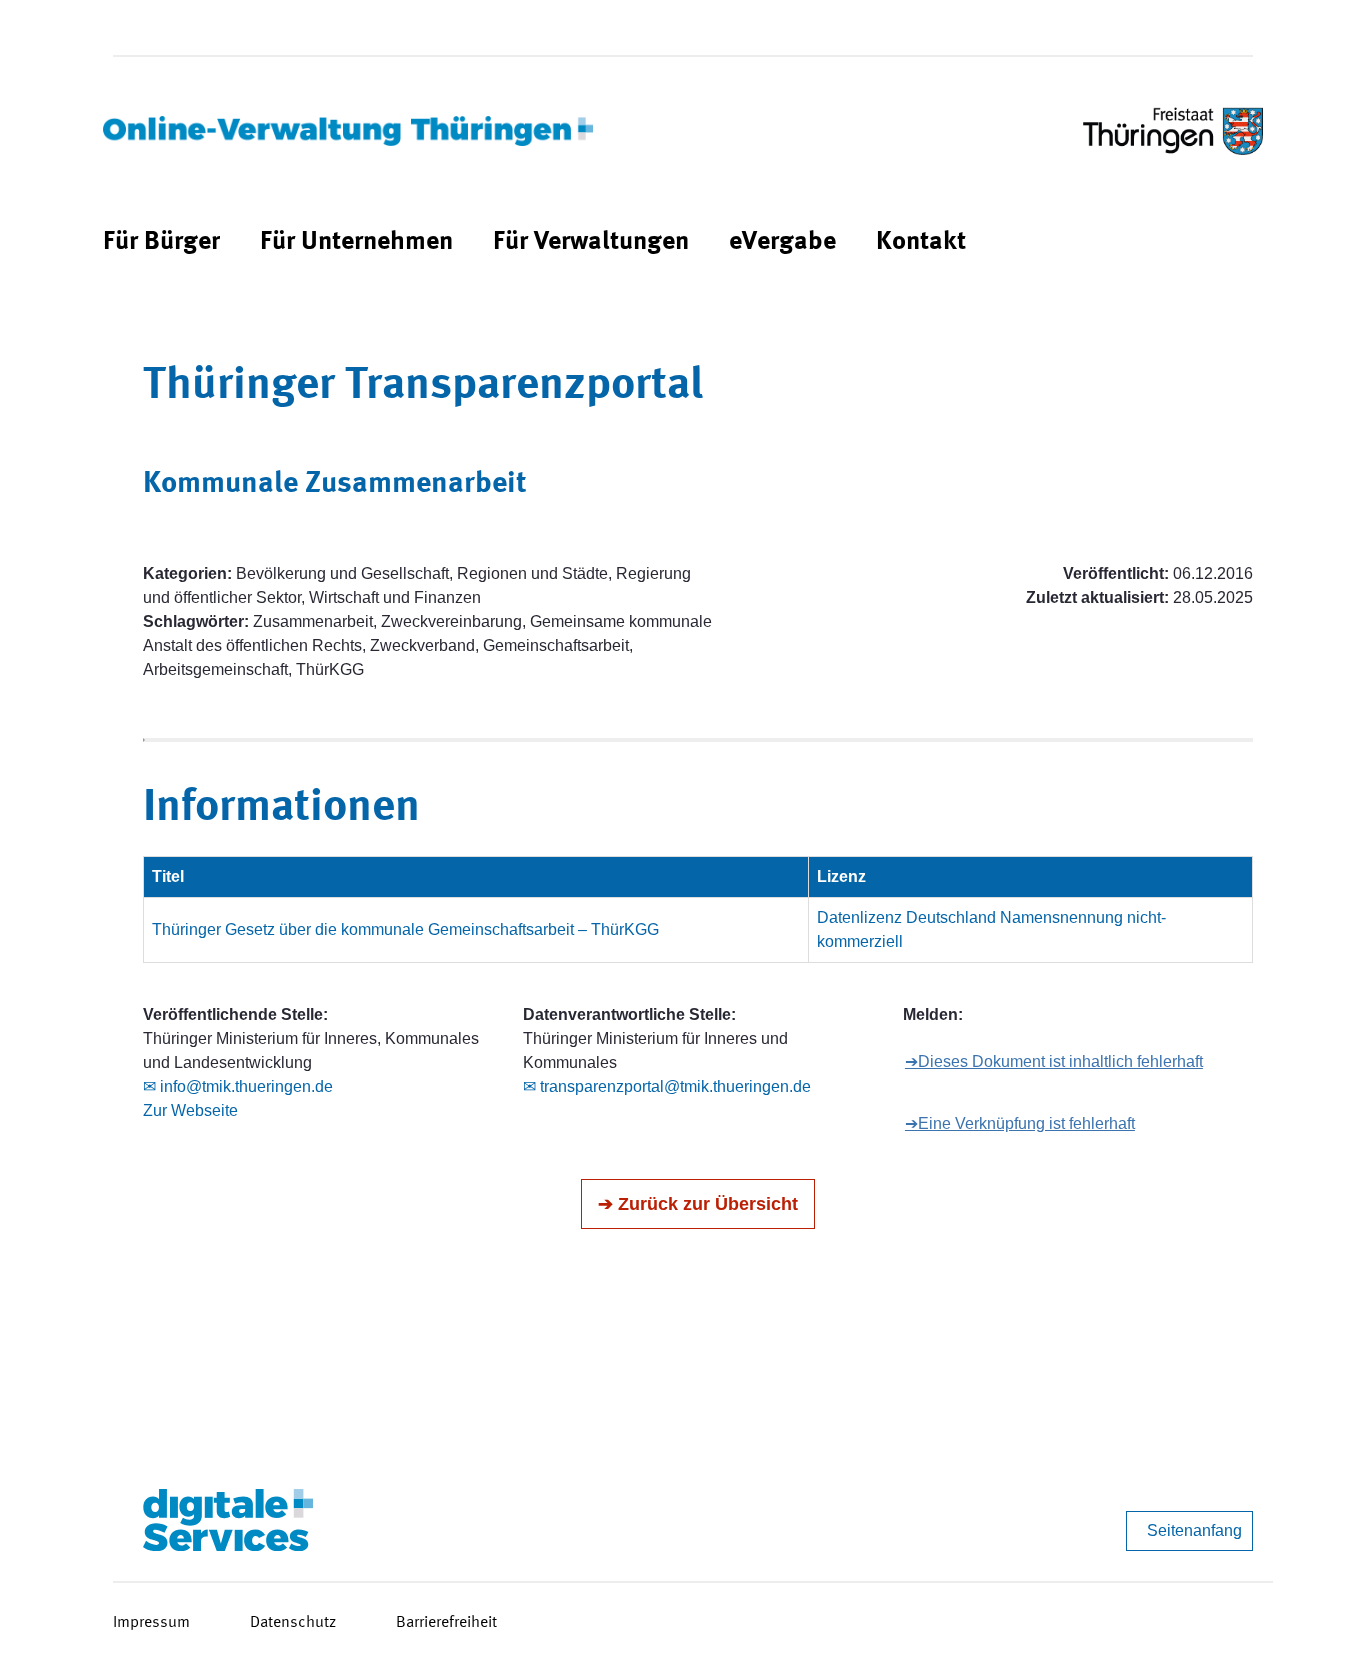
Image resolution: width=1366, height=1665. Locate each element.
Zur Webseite (190, 1110)
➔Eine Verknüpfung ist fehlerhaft (1020, 1123)
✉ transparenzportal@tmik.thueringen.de (667, 1086)
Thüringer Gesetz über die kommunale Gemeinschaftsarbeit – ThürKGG (405, 929)
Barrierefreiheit (446, 1623)
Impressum (151, 1623)
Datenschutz (293, 1623)
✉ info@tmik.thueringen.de (238, 1086)
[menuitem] (161, 242)
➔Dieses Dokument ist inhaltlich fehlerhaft (1054, 1061)
